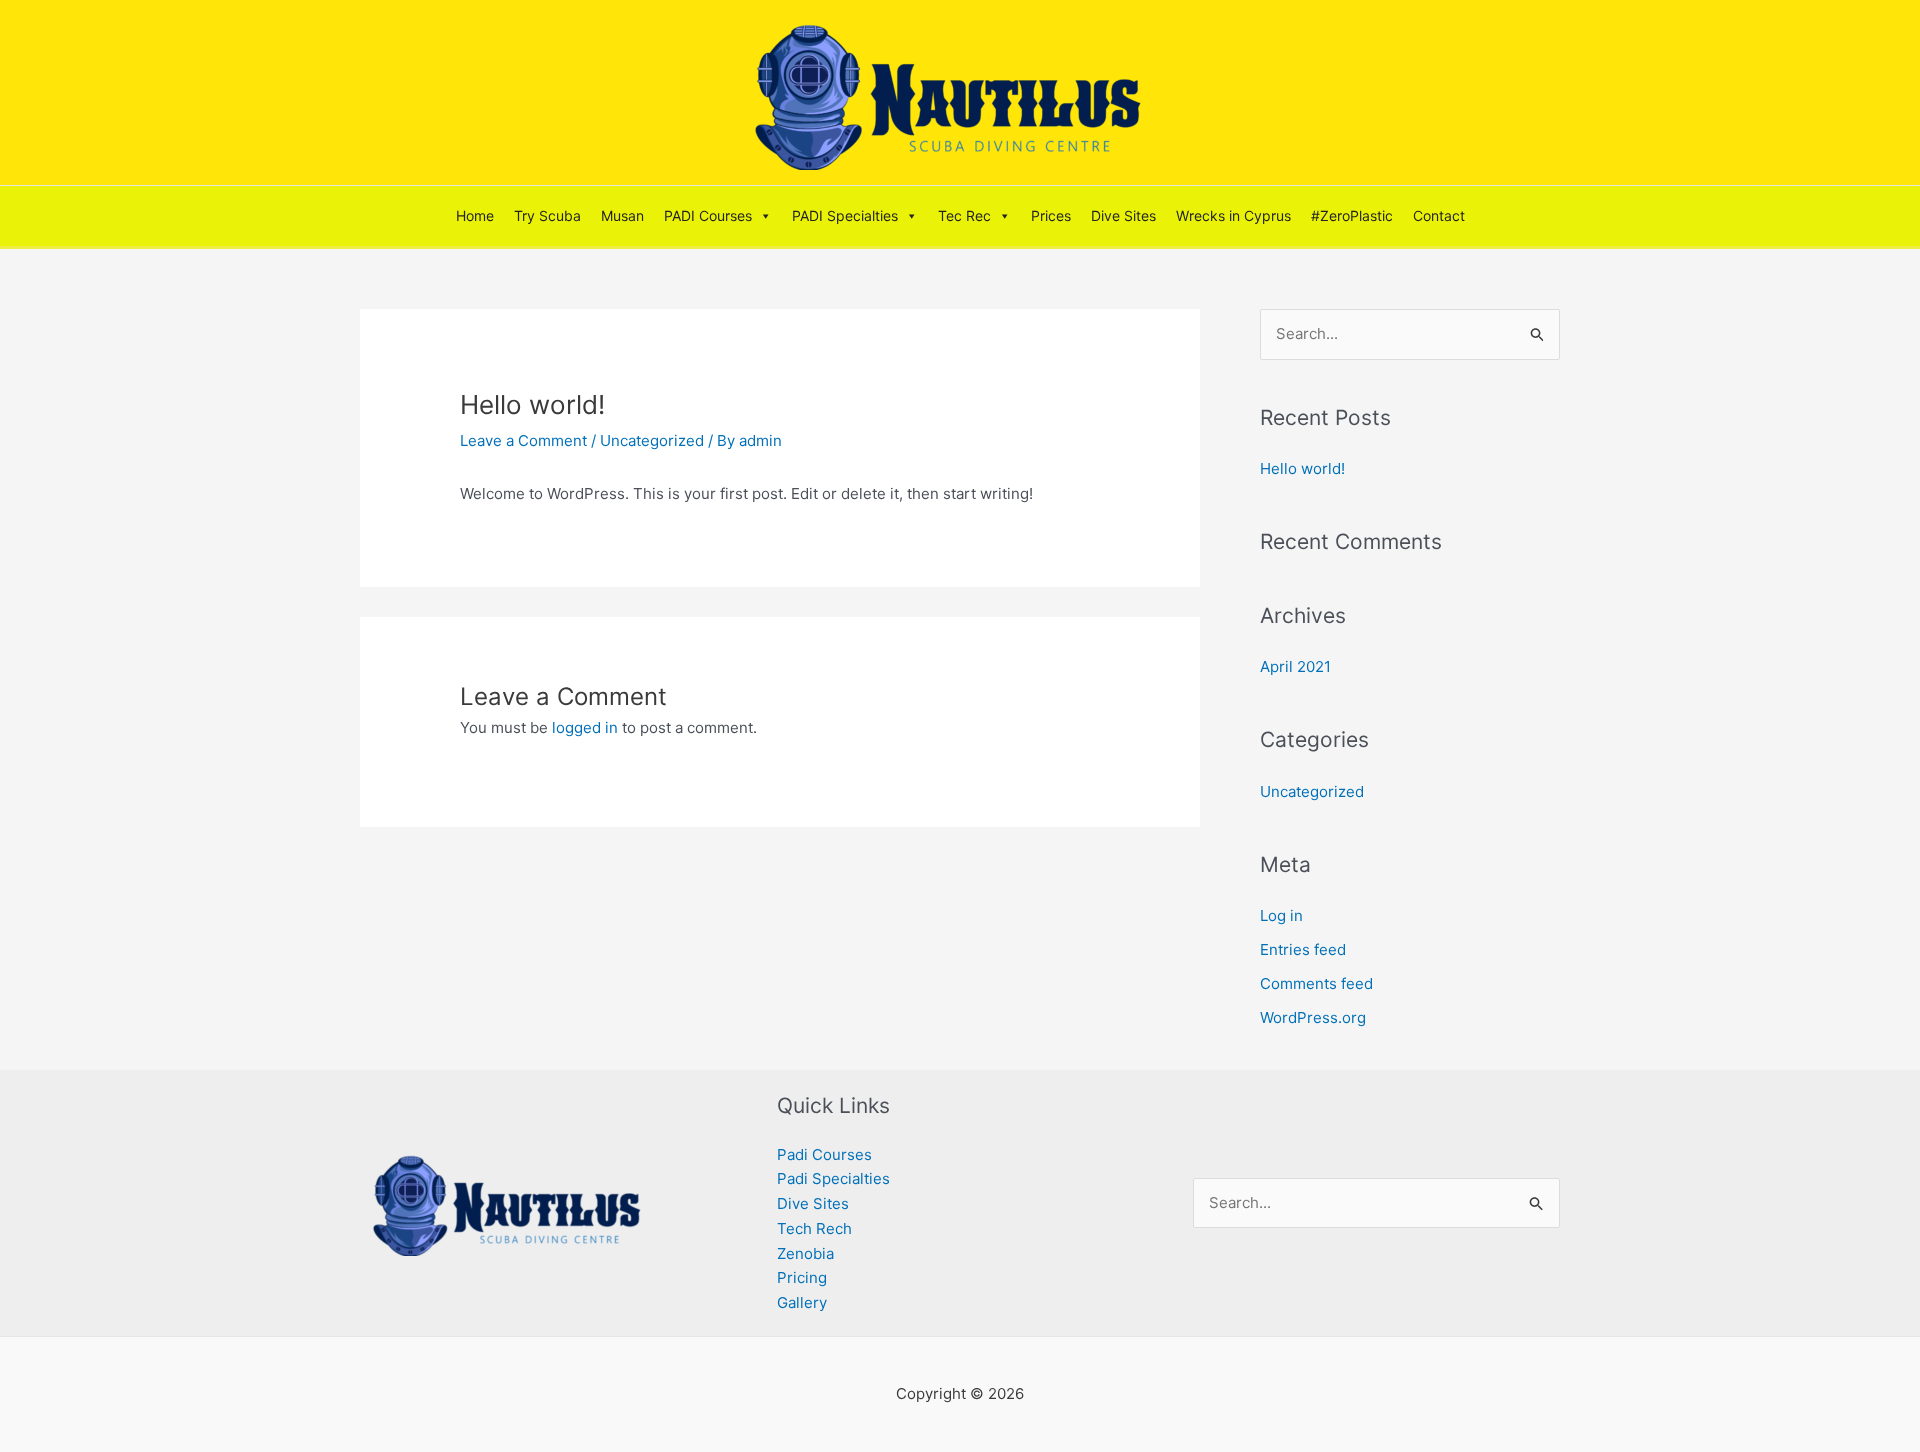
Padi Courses (824, 1154)
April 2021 (1295, 666)
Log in (1281, 915)
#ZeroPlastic (1352, 215)
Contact (1439, 215)
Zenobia (805, 1253)
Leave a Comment (523, 440)
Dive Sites (1123, 215)
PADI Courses (708, 215)
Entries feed (1303, 949)
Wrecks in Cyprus (1233, 215)
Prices (1051, 215)
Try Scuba (547, 215)
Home (475, 215)
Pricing (802, 1277)
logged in (585, 727)
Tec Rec (964, 215)
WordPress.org (1313, 1017)
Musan (622, 215)
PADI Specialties (845, 215)
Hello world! (1302, 468)
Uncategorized (652, 440)
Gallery (802, 1302)
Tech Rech (814, 1228)
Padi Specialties (833, 1178)
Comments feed (1316, 983)
